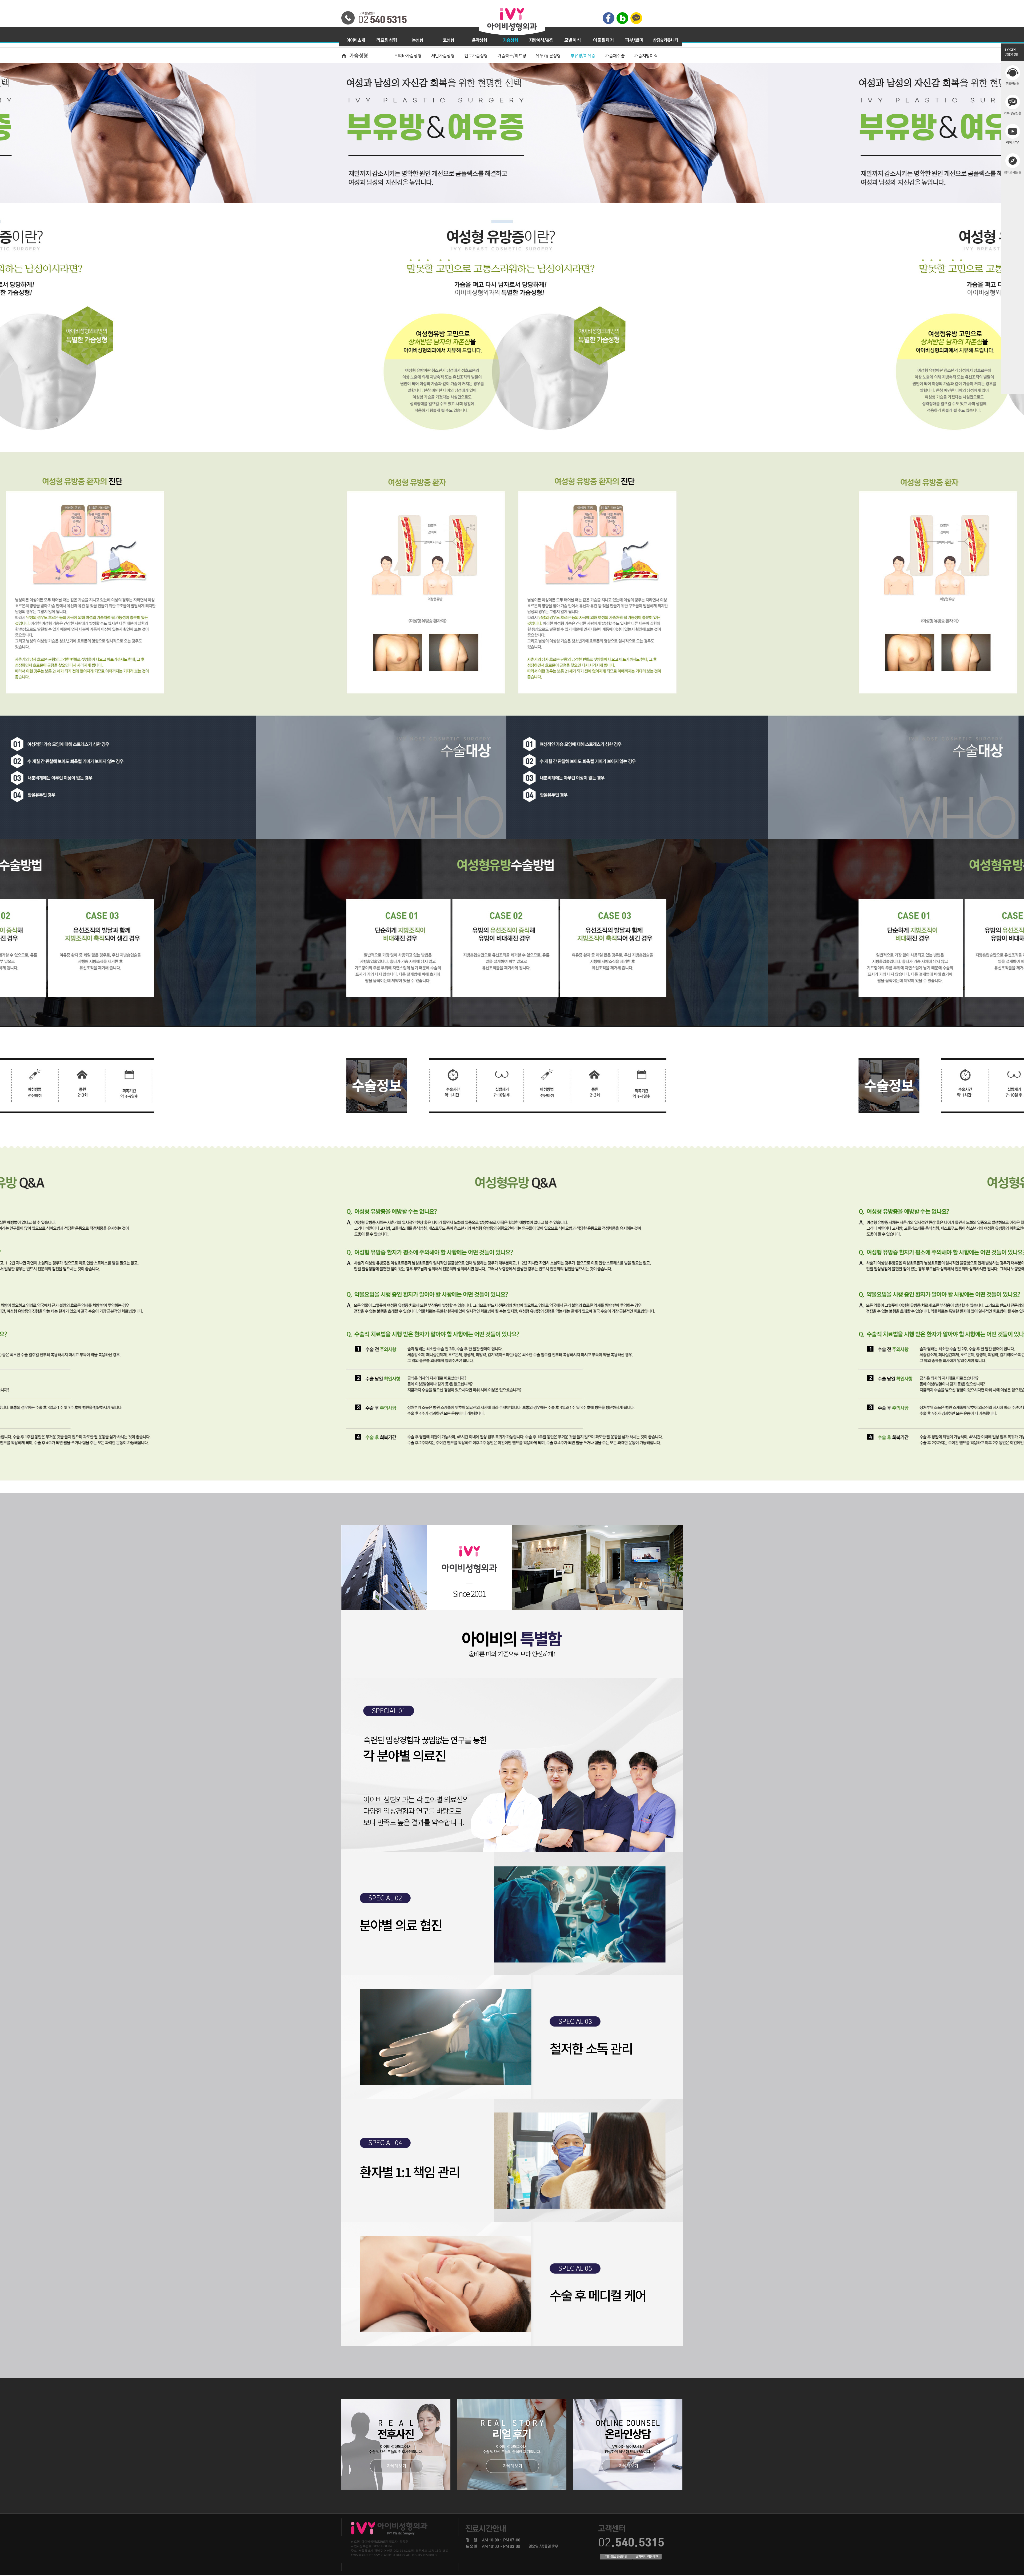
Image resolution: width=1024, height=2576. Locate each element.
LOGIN (1010, 50)
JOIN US (1011, 55)
